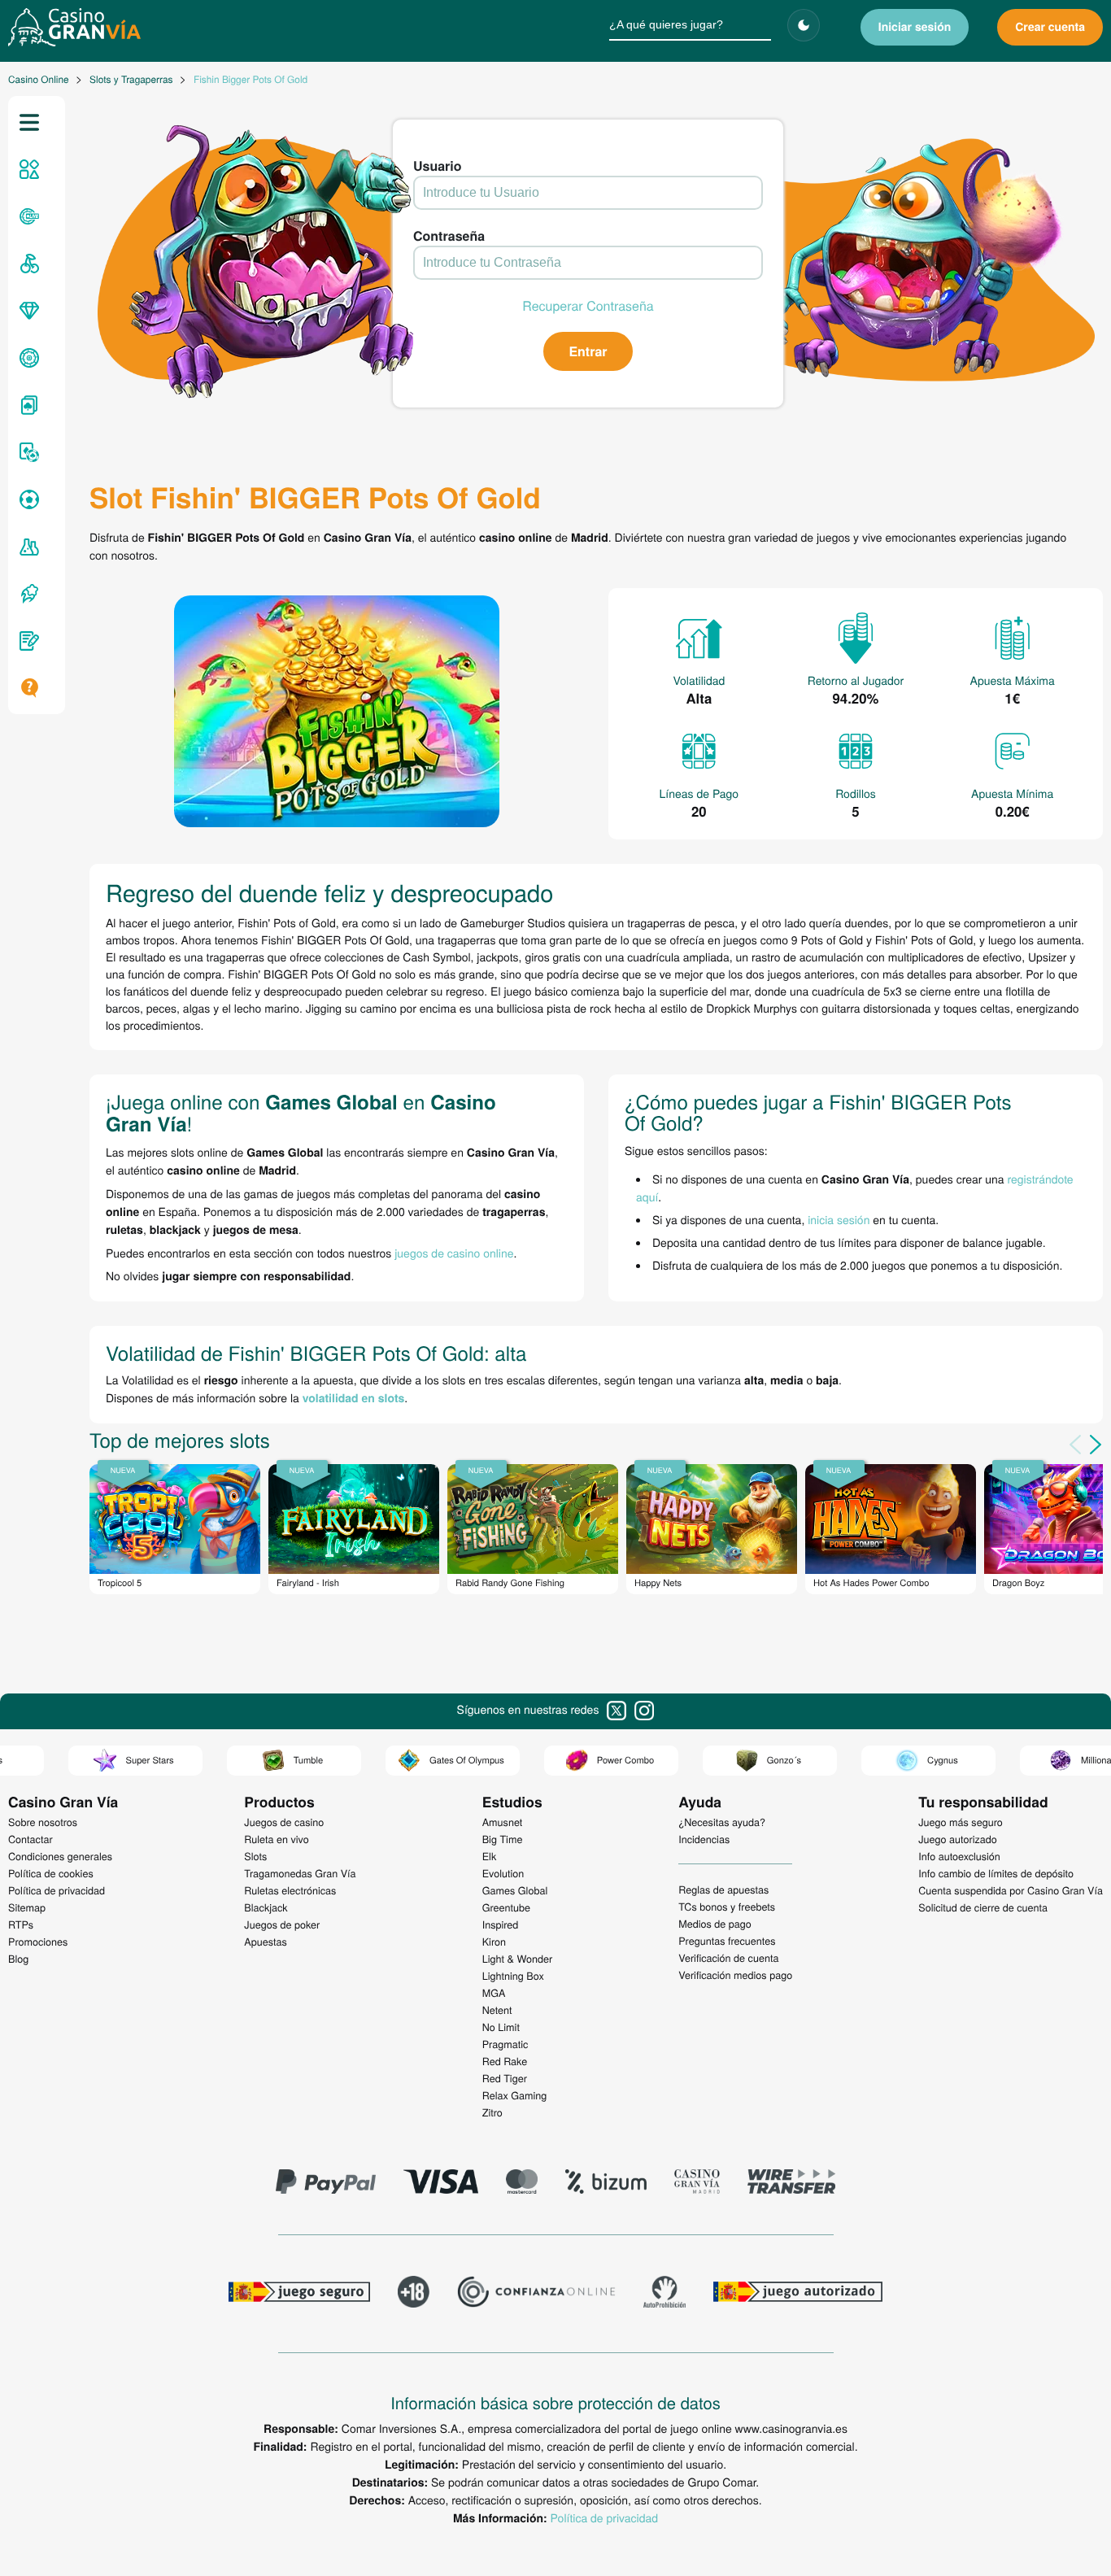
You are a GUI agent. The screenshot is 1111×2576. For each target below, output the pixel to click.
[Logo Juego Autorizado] (798, 2294)
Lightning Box (513, 1976)
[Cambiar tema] (804, 25)
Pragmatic (505, 2044)
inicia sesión (839, 1219)
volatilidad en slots (354, 1398)
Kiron (494, 1942)
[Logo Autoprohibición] (664, 2294)
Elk (490, 1856)
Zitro (492, 2112)
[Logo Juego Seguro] (299, 2294)
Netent (497, 2010)
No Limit (501, 2027)
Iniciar (915, 27)
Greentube (506, 1907)
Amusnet (503, 1822)
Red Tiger (505, 2078)
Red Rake (505, 2061)
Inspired (501, 1924)
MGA (494, 1993)
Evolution (503, 1873)
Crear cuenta (1050, 27)
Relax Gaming (515, 2095)
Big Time (503, 1839)
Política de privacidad (604, 2517)
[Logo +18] (414, 2294)
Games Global (515, 1890)
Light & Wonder (517, 1959)
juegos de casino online (454, 1253)
